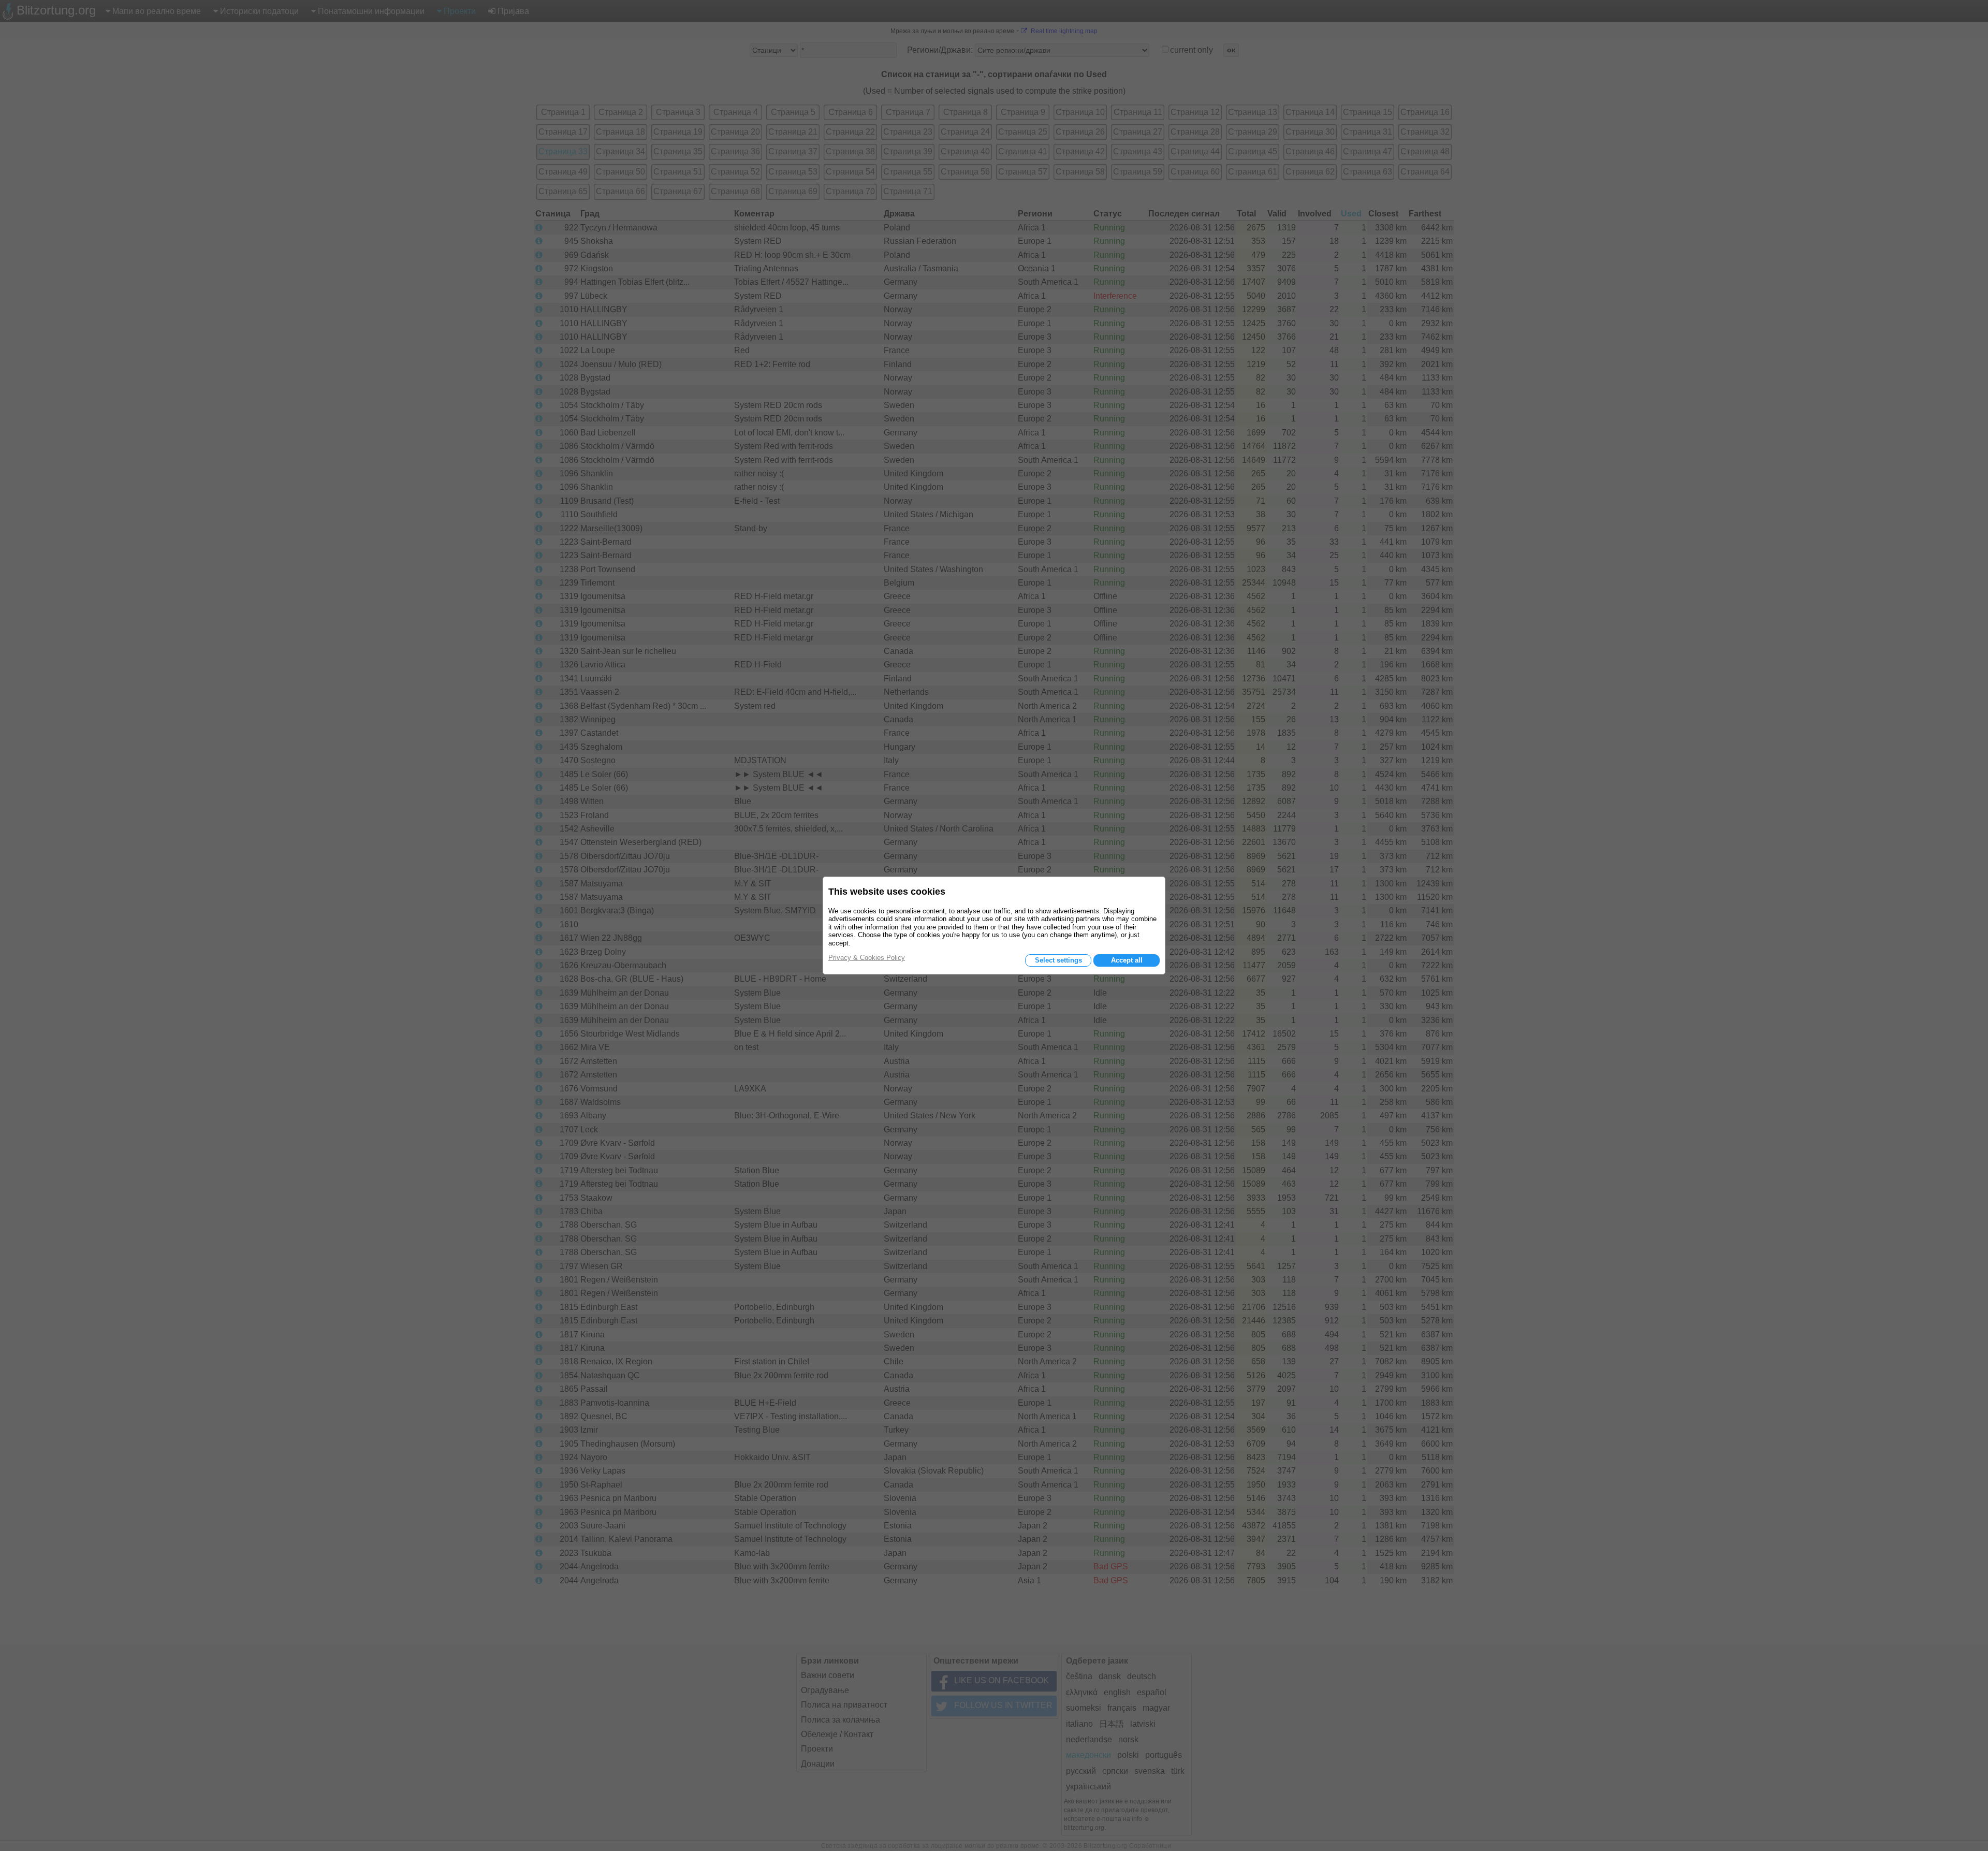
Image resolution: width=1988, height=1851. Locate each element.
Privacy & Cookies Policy (867, 958)
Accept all (1127, 960)
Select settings (1058, 960)
